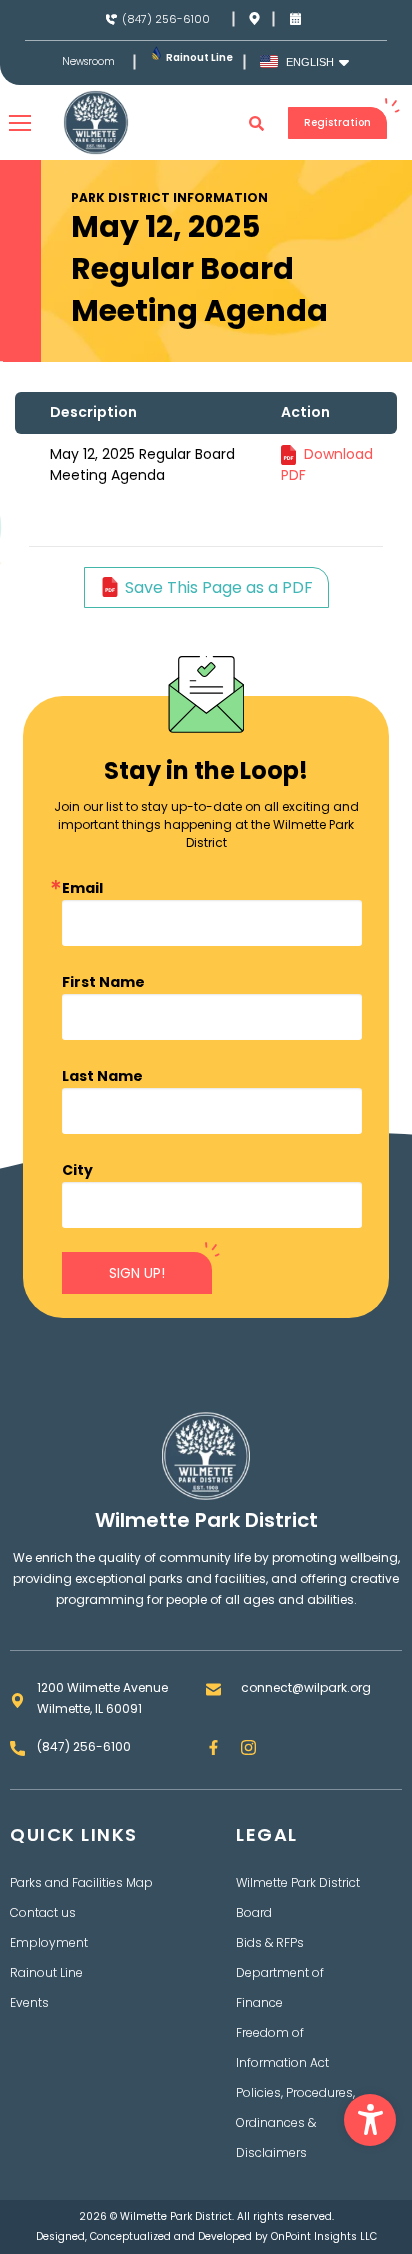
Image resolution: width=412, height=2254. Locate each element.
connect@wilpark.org (306, 1687)
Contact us (43, 1912)
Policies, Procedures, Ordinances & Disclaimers (295, 2122)
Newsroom (88, 62)
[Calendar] (295, 18)
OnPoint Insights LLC (324, 2236)
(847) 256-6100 (166, 19)
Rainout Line (199, 57)
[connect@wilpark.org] (213, 1689)
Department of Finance (280, 1987)
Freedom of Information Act (282, 2047)
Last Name (102, 1076)
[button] (370, 2120)
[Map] (254, 18)
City (77, 1170)
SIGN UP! (137, 1273)
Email (82, 888)
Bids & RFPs (270, 1942)
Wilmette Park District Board (298, 1897)
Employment (49, 1942)
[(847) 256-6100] (111, 19)
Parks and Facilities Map (81, 1882)
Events (29, 2002)
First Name (103, 982)
